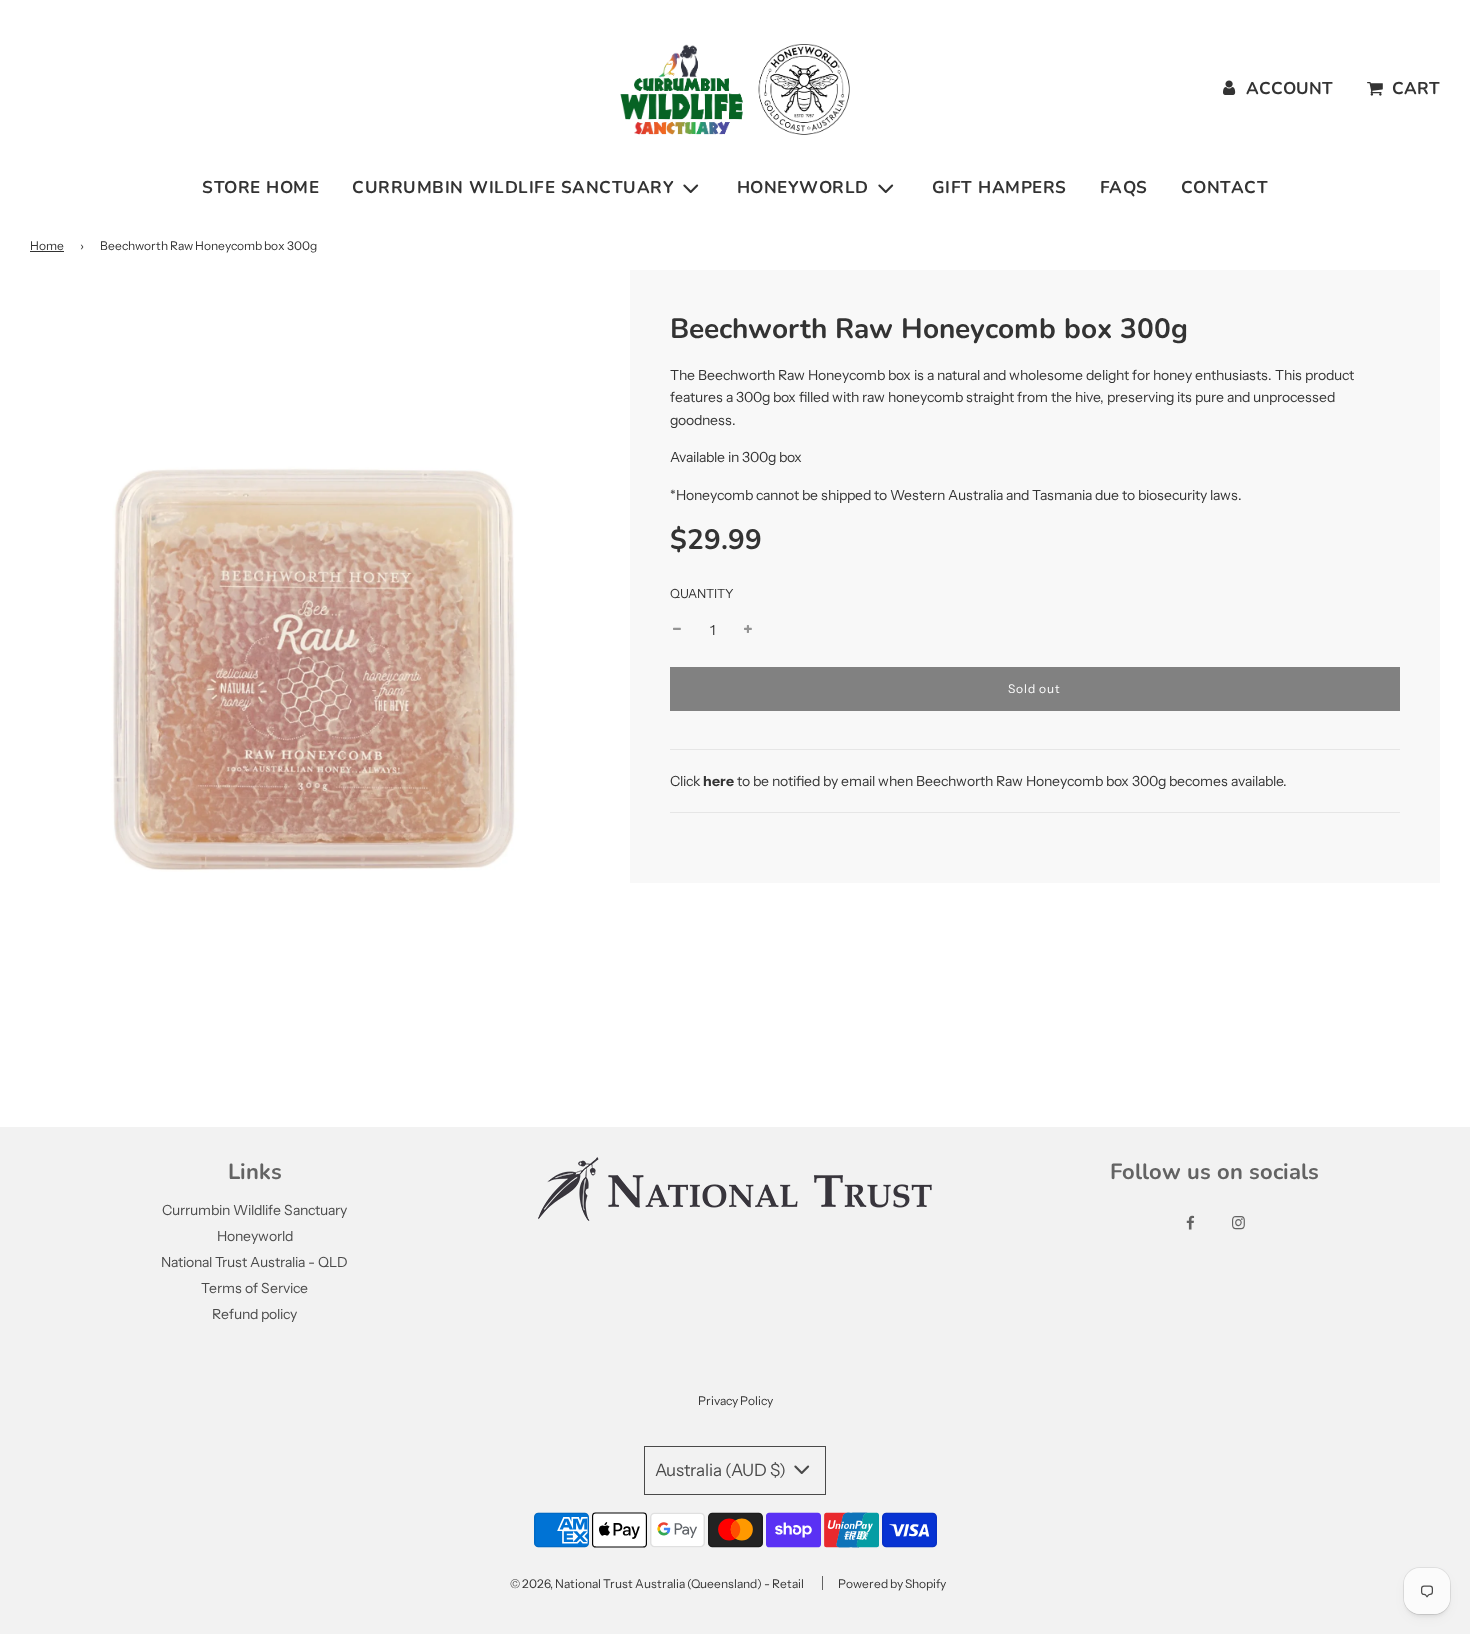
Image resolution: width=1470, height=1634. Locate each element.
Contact (1225, 187)
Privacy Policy (735, 1400)
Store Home (260, 187)
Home (47, 245)
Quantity (702, 593)
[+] (748, 630)
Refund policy (254, 1314)
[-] (677, 630)
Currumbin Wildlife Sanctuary (254, 1210)
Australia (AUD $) (722, 1470)
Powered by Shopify (892, 1583)
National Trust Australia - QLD (254, 1262)
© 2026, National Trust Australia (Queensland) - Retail (657, 1583)
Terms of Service (254, 1288)
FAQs (1124, 187)
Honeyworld (255, 1236)
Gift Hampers (999, 187)
